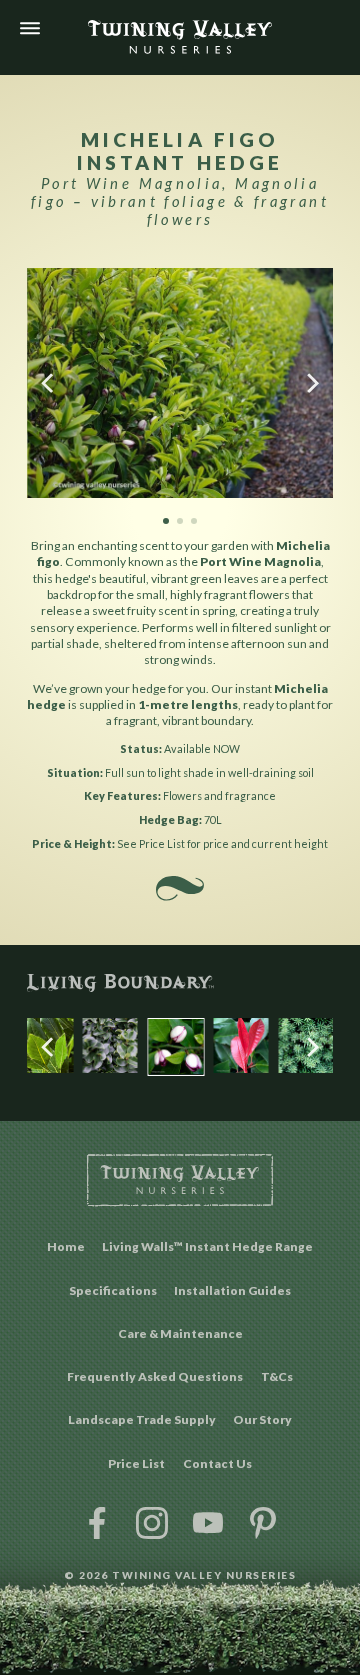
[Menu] (30, 28)
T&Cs (277, 1376)
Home (66, 1246)
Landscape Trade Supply (142, 1419)
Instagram (152, 1522)
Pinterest (263, 1522)
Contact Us (217, 1463)
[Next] (311, 383)
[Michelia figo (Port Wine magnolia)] (175, 1071)
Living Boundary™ (180, 983)
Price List (136, 1463)
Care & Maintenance (180, 1333)
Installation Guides (232, 1290)
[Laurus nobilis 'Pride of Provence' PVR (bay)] (45, 1070)
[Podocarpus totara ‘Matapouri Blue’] (305, 1070)
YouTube (208, 1522)
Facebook (97, 1522)
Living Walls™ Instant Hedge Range (207, 1246)
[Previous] (48, 383)
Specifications (113, 1290)
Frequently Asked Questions (155, 1376)
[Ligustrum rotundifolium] (110, 1070)
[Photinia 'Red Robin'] (241, 1070)
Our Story (262, 1419)
